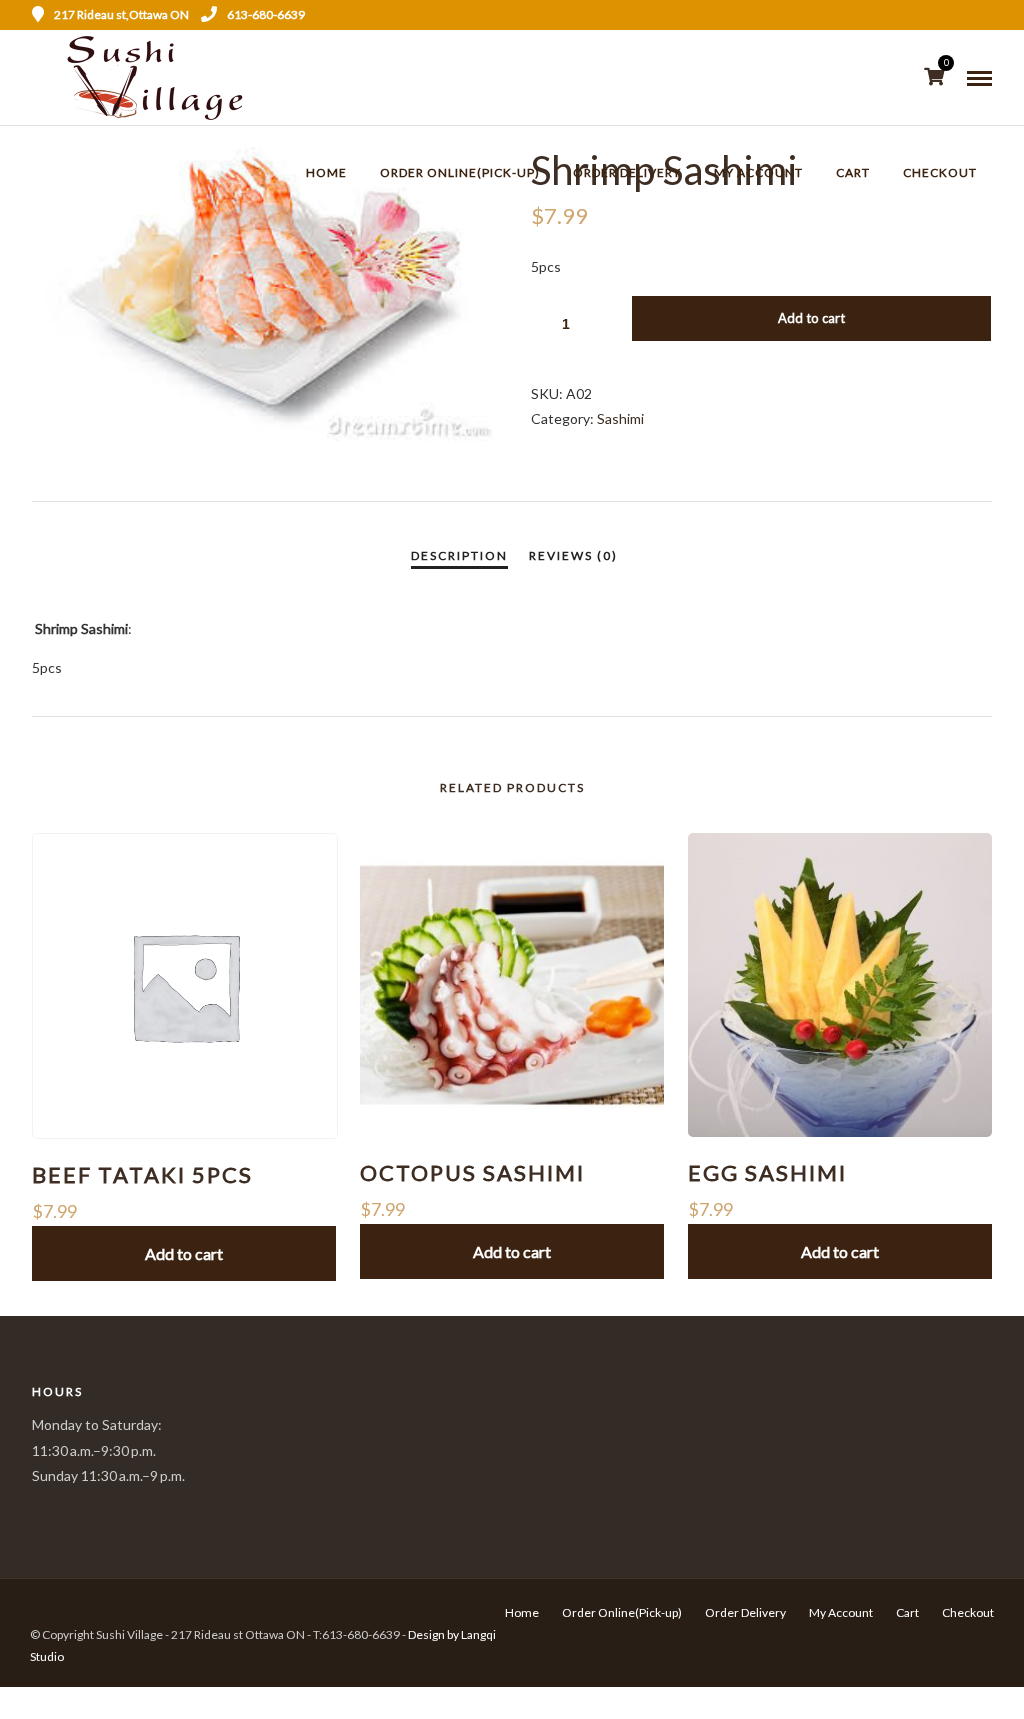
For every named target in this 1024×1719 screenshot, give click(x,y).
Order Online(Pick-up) (460, 172)
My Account (758, 172)
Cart (853, 172)
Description (459, 555)
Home (326, 172)
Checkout (940, 172)
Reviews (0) (573, 555)
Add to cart (811, 318)
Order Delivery (627, 172)
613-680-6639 (266, 14)
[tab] (459, 556)
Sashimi (620, 418)
